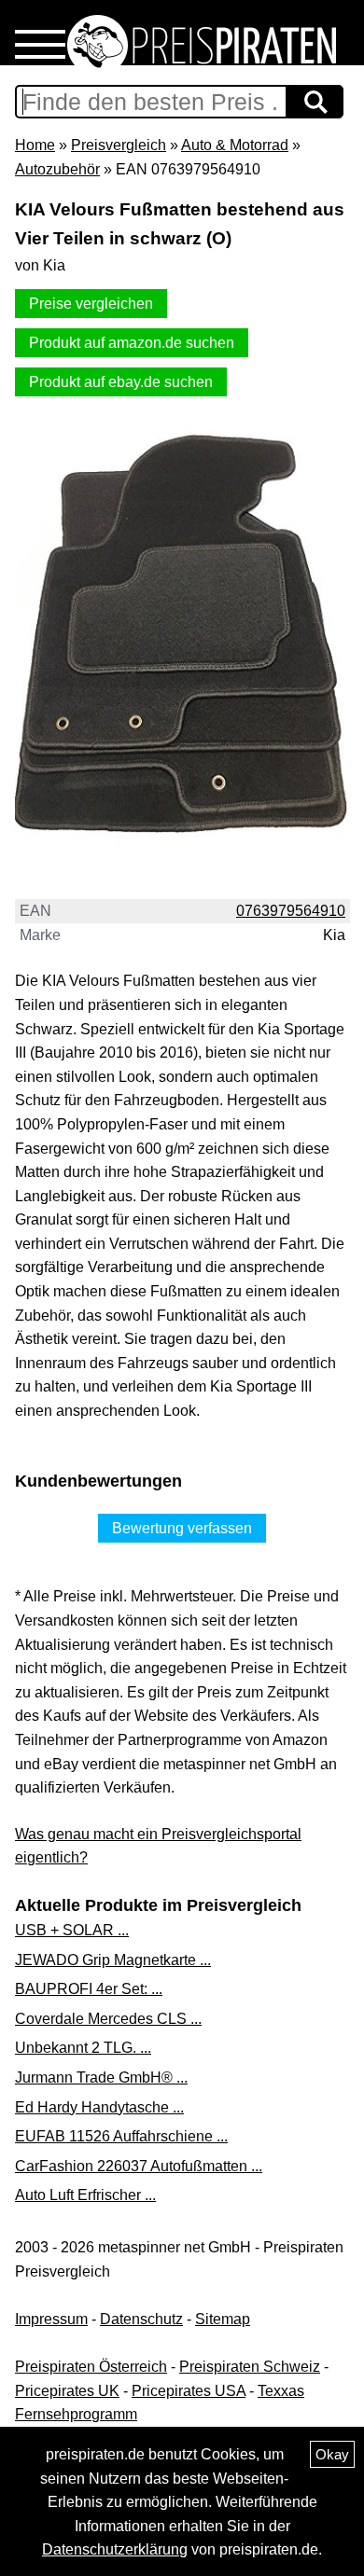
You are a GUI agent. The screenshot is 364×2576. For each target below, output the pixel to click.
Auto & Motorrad (235, 145)
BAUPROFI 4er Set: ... (89, 1989)
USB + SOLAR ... (72, 1930)
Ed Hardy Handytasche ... (99, 2107)
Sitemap (223, 2319)
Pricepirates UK (67, 2391)
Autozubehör (57, 169)
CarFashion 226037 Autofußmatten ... (139, 2166)
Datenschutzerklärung (115, 2549)
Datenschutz (141, 2319)
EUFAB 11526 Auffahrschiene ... (121, 2136)
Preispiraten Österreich (91, 2367)
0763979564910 (291, 911)
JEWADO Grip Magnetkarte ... (113, 1960)
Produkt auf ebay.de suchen (121, 382)
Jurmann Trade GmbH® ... (101, 2077)
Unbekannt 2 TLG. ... (83, 2048)
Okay (332, 2454)
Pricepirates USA (189, 2391)
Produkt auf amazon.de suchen (132, 343)
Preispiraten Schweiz (250, 2367)
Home (35, 145)
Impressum (51, 2319)
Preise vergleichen (91, 304)
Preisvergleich (119, 145)
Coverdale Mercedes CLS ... (108, 2019)
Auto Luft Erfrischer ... (85, 2195)
